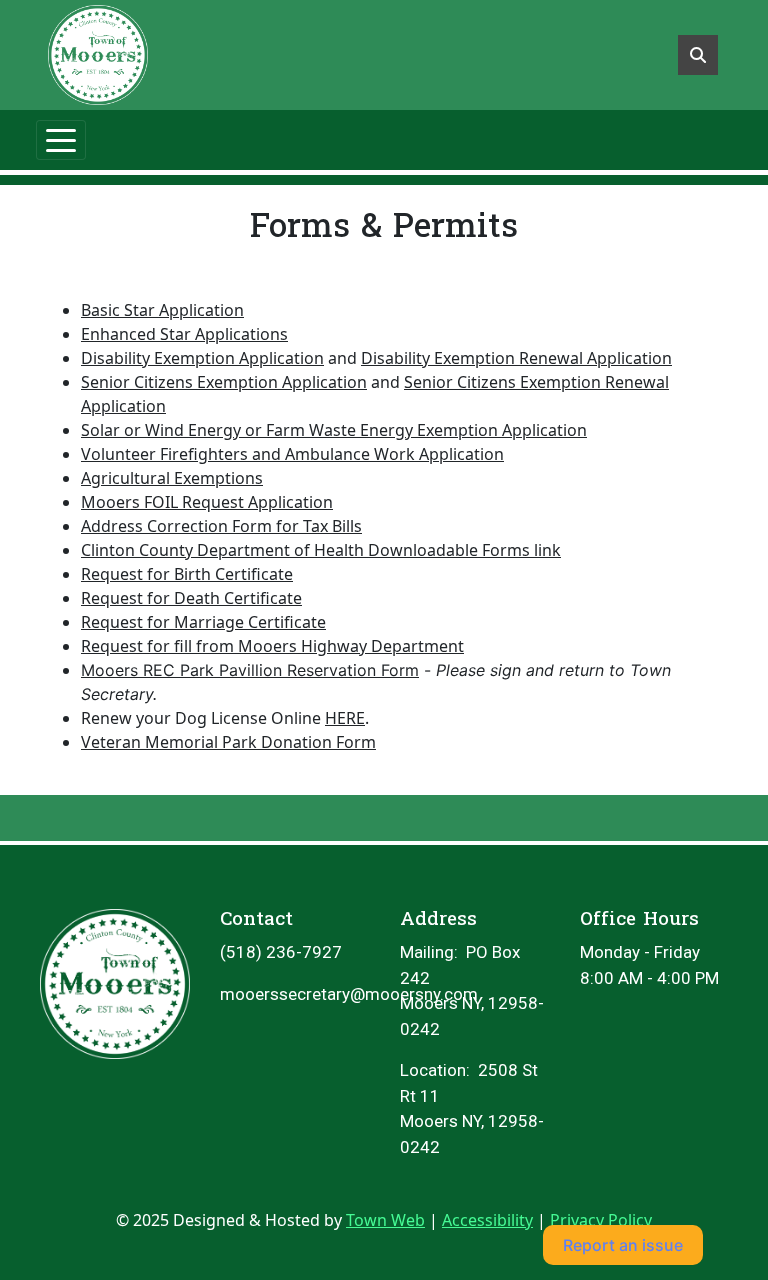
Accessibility (487, 1220)
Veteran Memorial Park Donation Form (228, 742)
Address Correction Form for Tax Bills (221, 526)
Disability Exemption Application (202, 358)
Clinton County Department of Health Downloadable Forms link (321, 550)
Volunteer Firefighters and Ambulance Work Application (292, 454)
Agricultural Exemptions (172, 478)
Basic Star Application (162, 310)
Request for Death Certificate (191, 598)
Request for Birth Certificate (187, 574)
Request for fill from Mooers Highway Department (272, 646)
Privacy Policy (601, 1220)
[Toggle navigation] (61, 140)
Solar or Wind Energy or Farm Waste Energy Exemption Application (334, 430)
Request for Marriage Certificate (203, 622)
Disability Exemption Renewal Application (516, 358)
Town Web (385, 1220)
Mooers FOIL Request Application (207, 502)
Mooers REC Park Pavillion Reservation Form (250, 670)
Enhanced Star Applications (184, 334)
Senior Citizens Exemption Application (224, 382)
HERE (345, 718)
